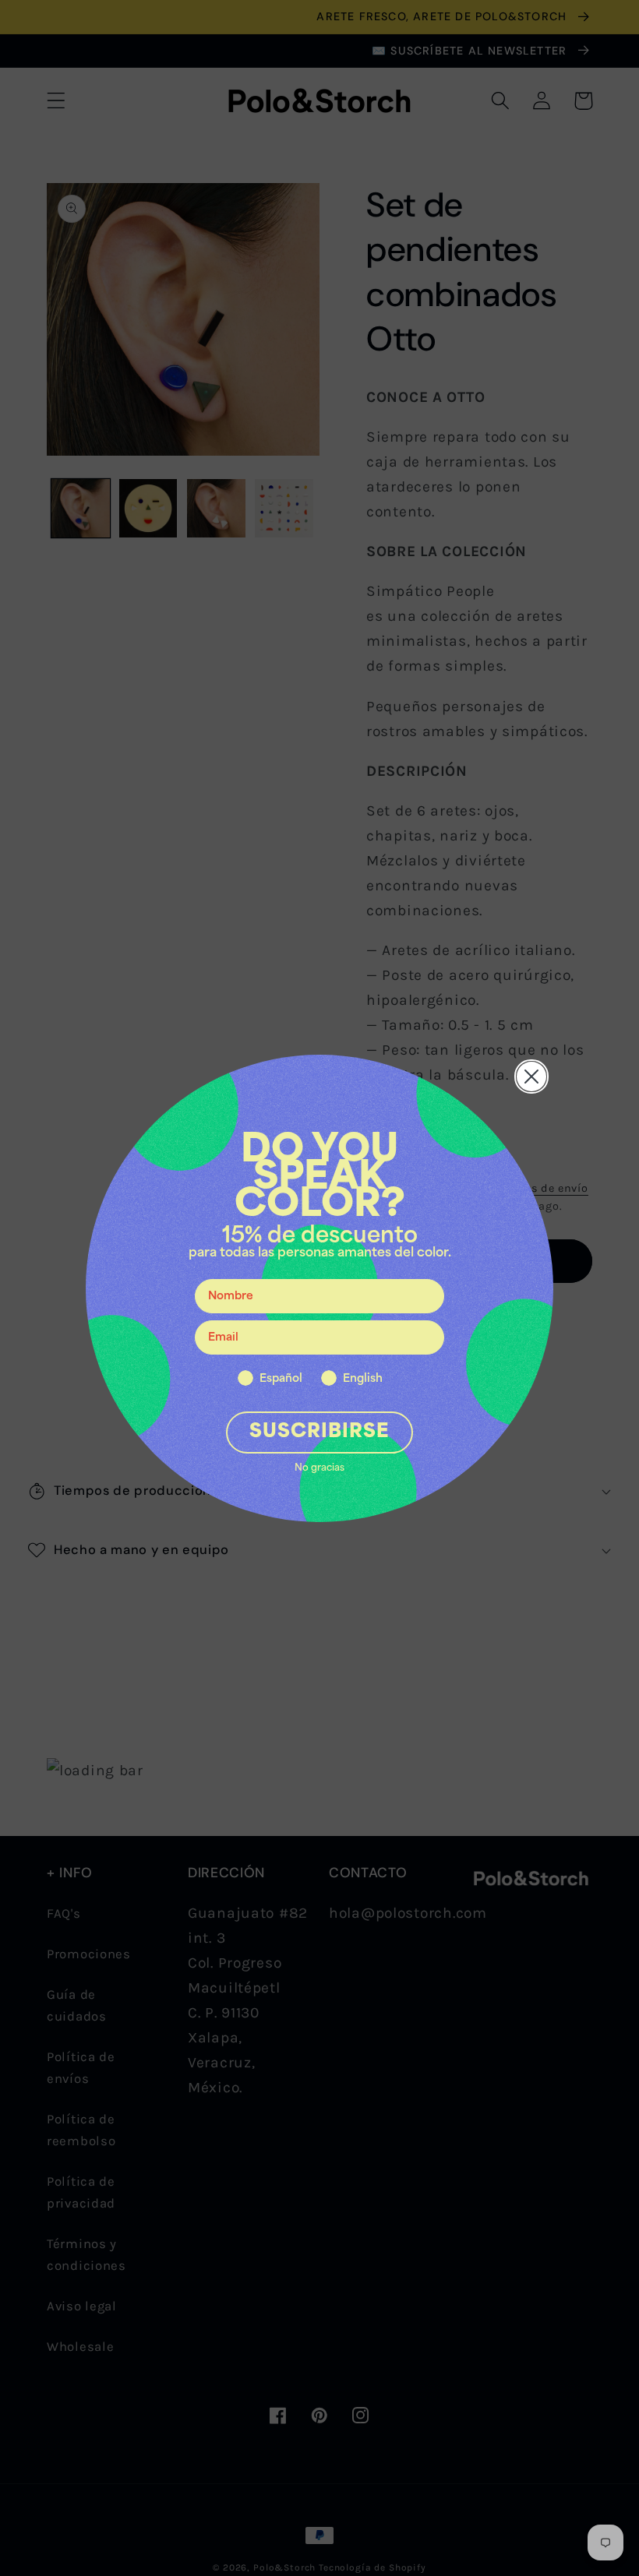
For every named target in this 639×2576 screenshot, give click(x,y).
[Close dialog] (531, 1077)
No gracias (319, 1468)
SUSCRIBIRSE (319, 1432)
